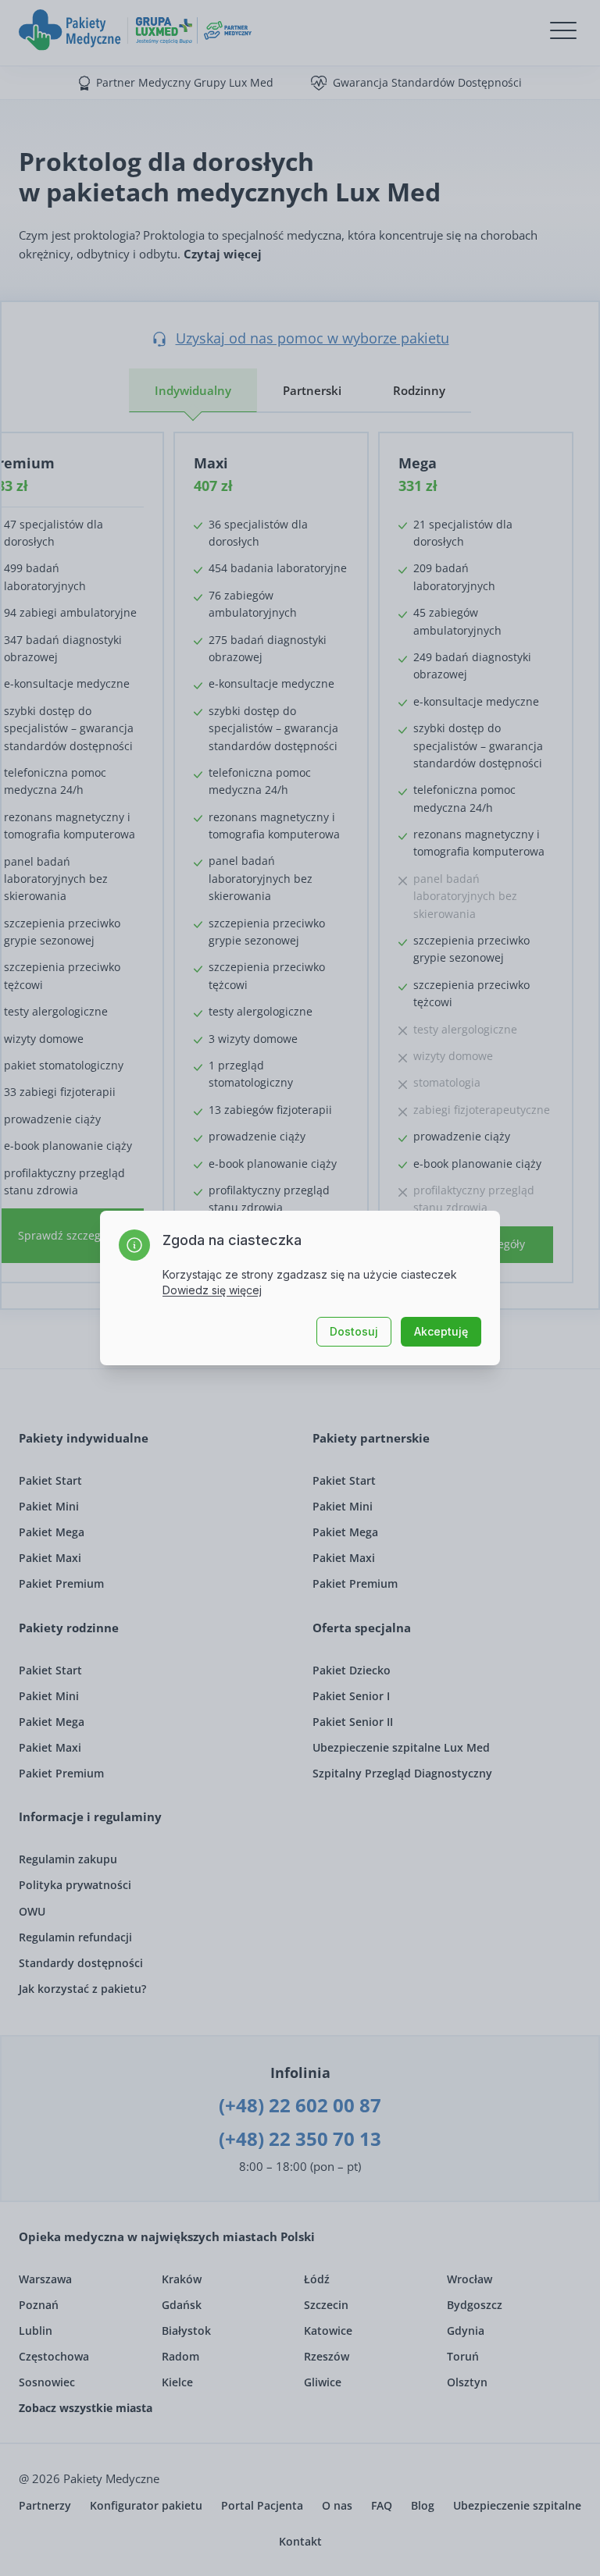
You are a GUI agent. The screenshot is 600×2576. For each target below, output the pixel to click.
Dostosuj (354, 1331)
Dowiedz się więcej (212, 1290)
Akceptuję (441, 1331)
